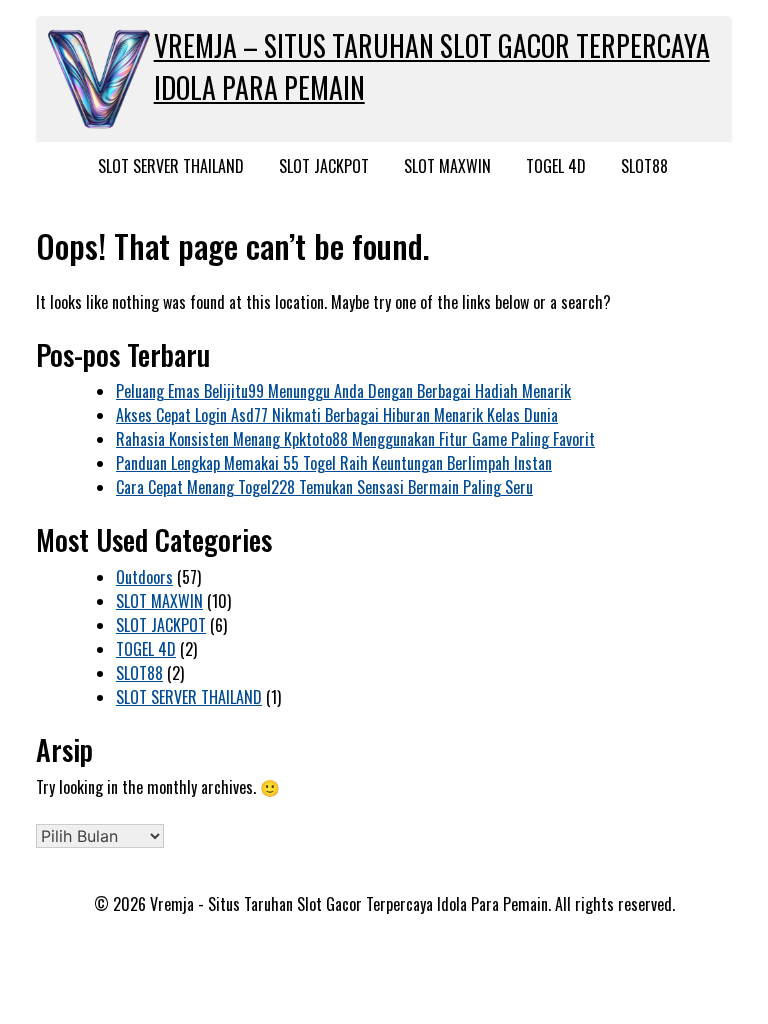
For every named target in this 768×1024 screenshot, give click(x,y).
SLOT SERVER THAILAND (171, 166)
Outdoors (144, 577)
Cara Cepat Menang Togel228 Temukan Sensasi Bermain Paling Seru (324, 487)
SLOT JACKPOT (324, 166)
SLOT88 (644, 166)
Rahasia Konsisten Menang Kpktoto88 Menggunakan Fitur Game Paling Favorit (355, 439)
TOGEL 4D (556, 166)
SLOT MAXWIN (447, 166)
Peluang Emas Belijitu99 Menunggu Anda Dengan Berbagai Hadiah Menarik (343, 391)
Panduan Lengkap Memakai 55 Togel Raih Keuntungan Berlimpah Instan (334, 463)
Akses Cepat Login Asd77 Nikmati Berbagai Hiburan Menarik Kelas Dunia (337, 415)
